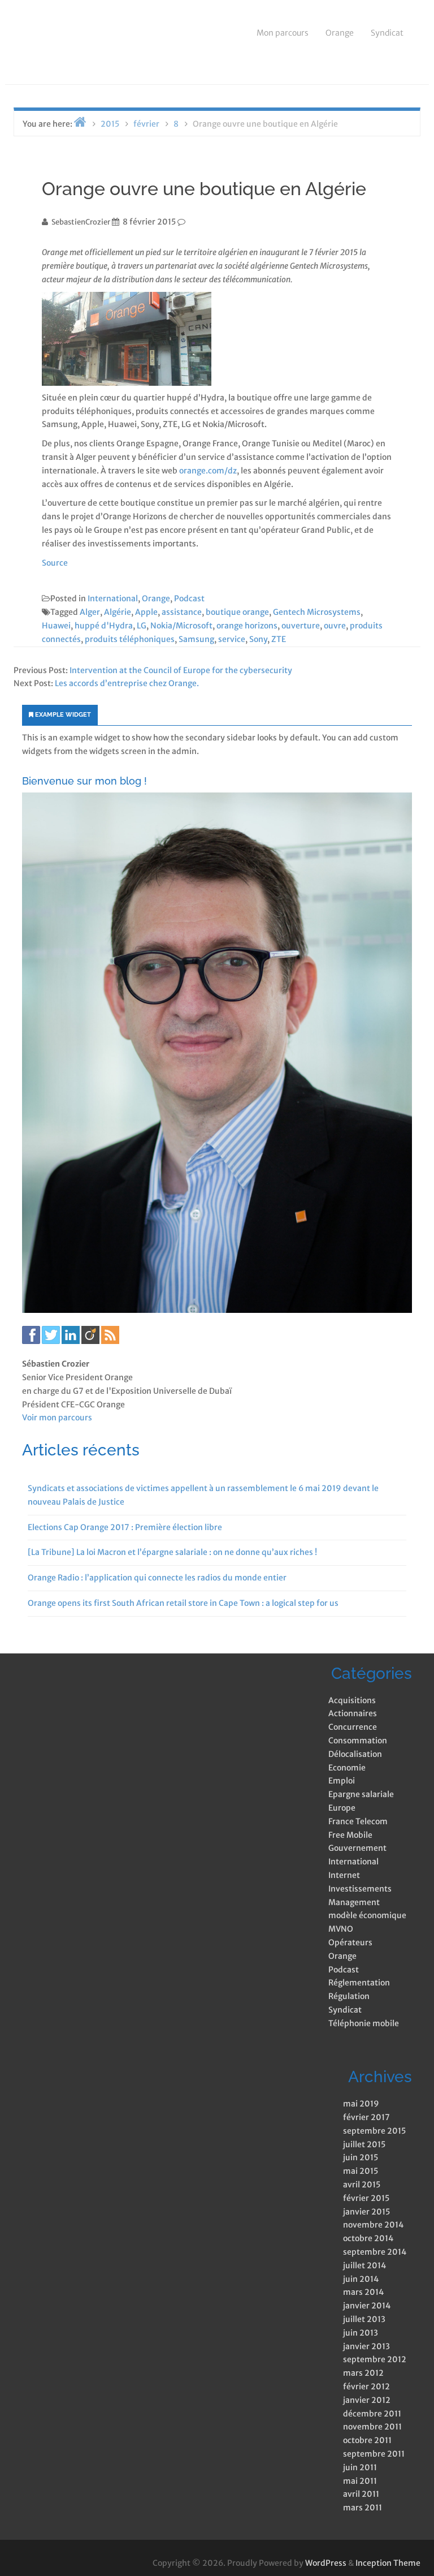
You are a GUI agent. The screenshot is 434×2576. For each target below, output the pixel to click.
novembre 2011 (372, 2427)
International (113, 598)
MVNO (341, 1929)
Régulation (349, 1996)
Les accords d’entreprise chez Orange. (127, 683)
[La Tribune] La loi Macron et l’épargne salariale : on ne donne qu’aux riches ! (172, 1552)
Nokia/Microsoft (181, 626)
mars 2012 (363, 2373)
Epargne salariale (361, 1794)
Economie (347, 1768)
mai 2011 (360, 2481)
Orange (340, 33)
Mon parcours (283, 33)
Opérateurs (350, 1942)
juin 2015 (361, 2157)
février (146, 124)
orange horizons (247, 626)
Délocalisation (355, 1754)
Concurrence (353, 1727)
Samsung (196, 639)
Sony (258, 639)
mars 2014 (363, 2292)
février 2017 (366, 2117)
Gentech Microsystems (317, 612)
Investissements (360, 1889)
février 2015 (366, 2198)
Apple (146, 612)
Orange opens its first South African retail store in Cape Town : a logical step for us (183, 1603)
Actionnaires (353, 1713)
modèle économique (367, 1915)
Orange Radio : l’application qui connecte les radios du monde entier (157, 1578)
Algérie (118, 612)
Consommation (358, 1741)
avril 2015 (362, 2185)
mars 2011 (363, 2508)
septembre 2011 (374, 2454)
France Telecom (358, 1821)
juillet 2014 (364, 2265)
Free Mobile (350, 1835)
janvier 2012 (367, 2400)
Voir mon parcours (57, 1418)
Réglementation (359, 1983)
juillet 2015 (364, 2144)
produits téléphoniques (130, 639)
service (232, 639)
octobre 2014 (368, 2238)
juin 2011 (360, 2467)
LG (142, 626)
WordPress (326, 2563)
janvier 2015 (366, 2212)
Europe (342, 1808)
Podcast (189, 598)
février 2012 (366, 2387)
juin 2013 (361, 2333)
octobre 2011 (367, 2440)
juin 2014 (361, 2279)
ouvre (335, 626)
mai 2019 (361, 2104)
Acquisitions (352, 1700)
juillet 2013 (364, 2319)
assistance (182, 612)
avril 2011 (361, 2494)
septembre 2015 (374, 2131)
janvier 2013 (366, 2346)
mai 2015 (361, 2171)
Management (354, 1902)
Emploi (342, 1781)
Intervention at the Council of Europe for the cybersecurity (181, 670)
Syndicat (387, 33)
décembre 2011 (372, 2414)
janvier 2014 (367, 2306)
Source (55, 563)
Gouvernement (357, 1848)
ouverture (301, 626)
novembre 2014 (373, 2225)
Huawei (56, 626)
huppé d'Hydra (104, 626)
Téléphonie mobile (364, 2023)
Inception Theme (388, 2563)
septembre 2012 (375, 2359)
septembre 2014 (375, 2252)
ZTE (279, 639)
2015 (110, 124)
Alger (90, 612)
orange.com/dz (208, 471)
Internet (344, 1875)
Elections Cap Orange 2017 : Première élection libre (125, 1527)
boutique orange (237, 612)
